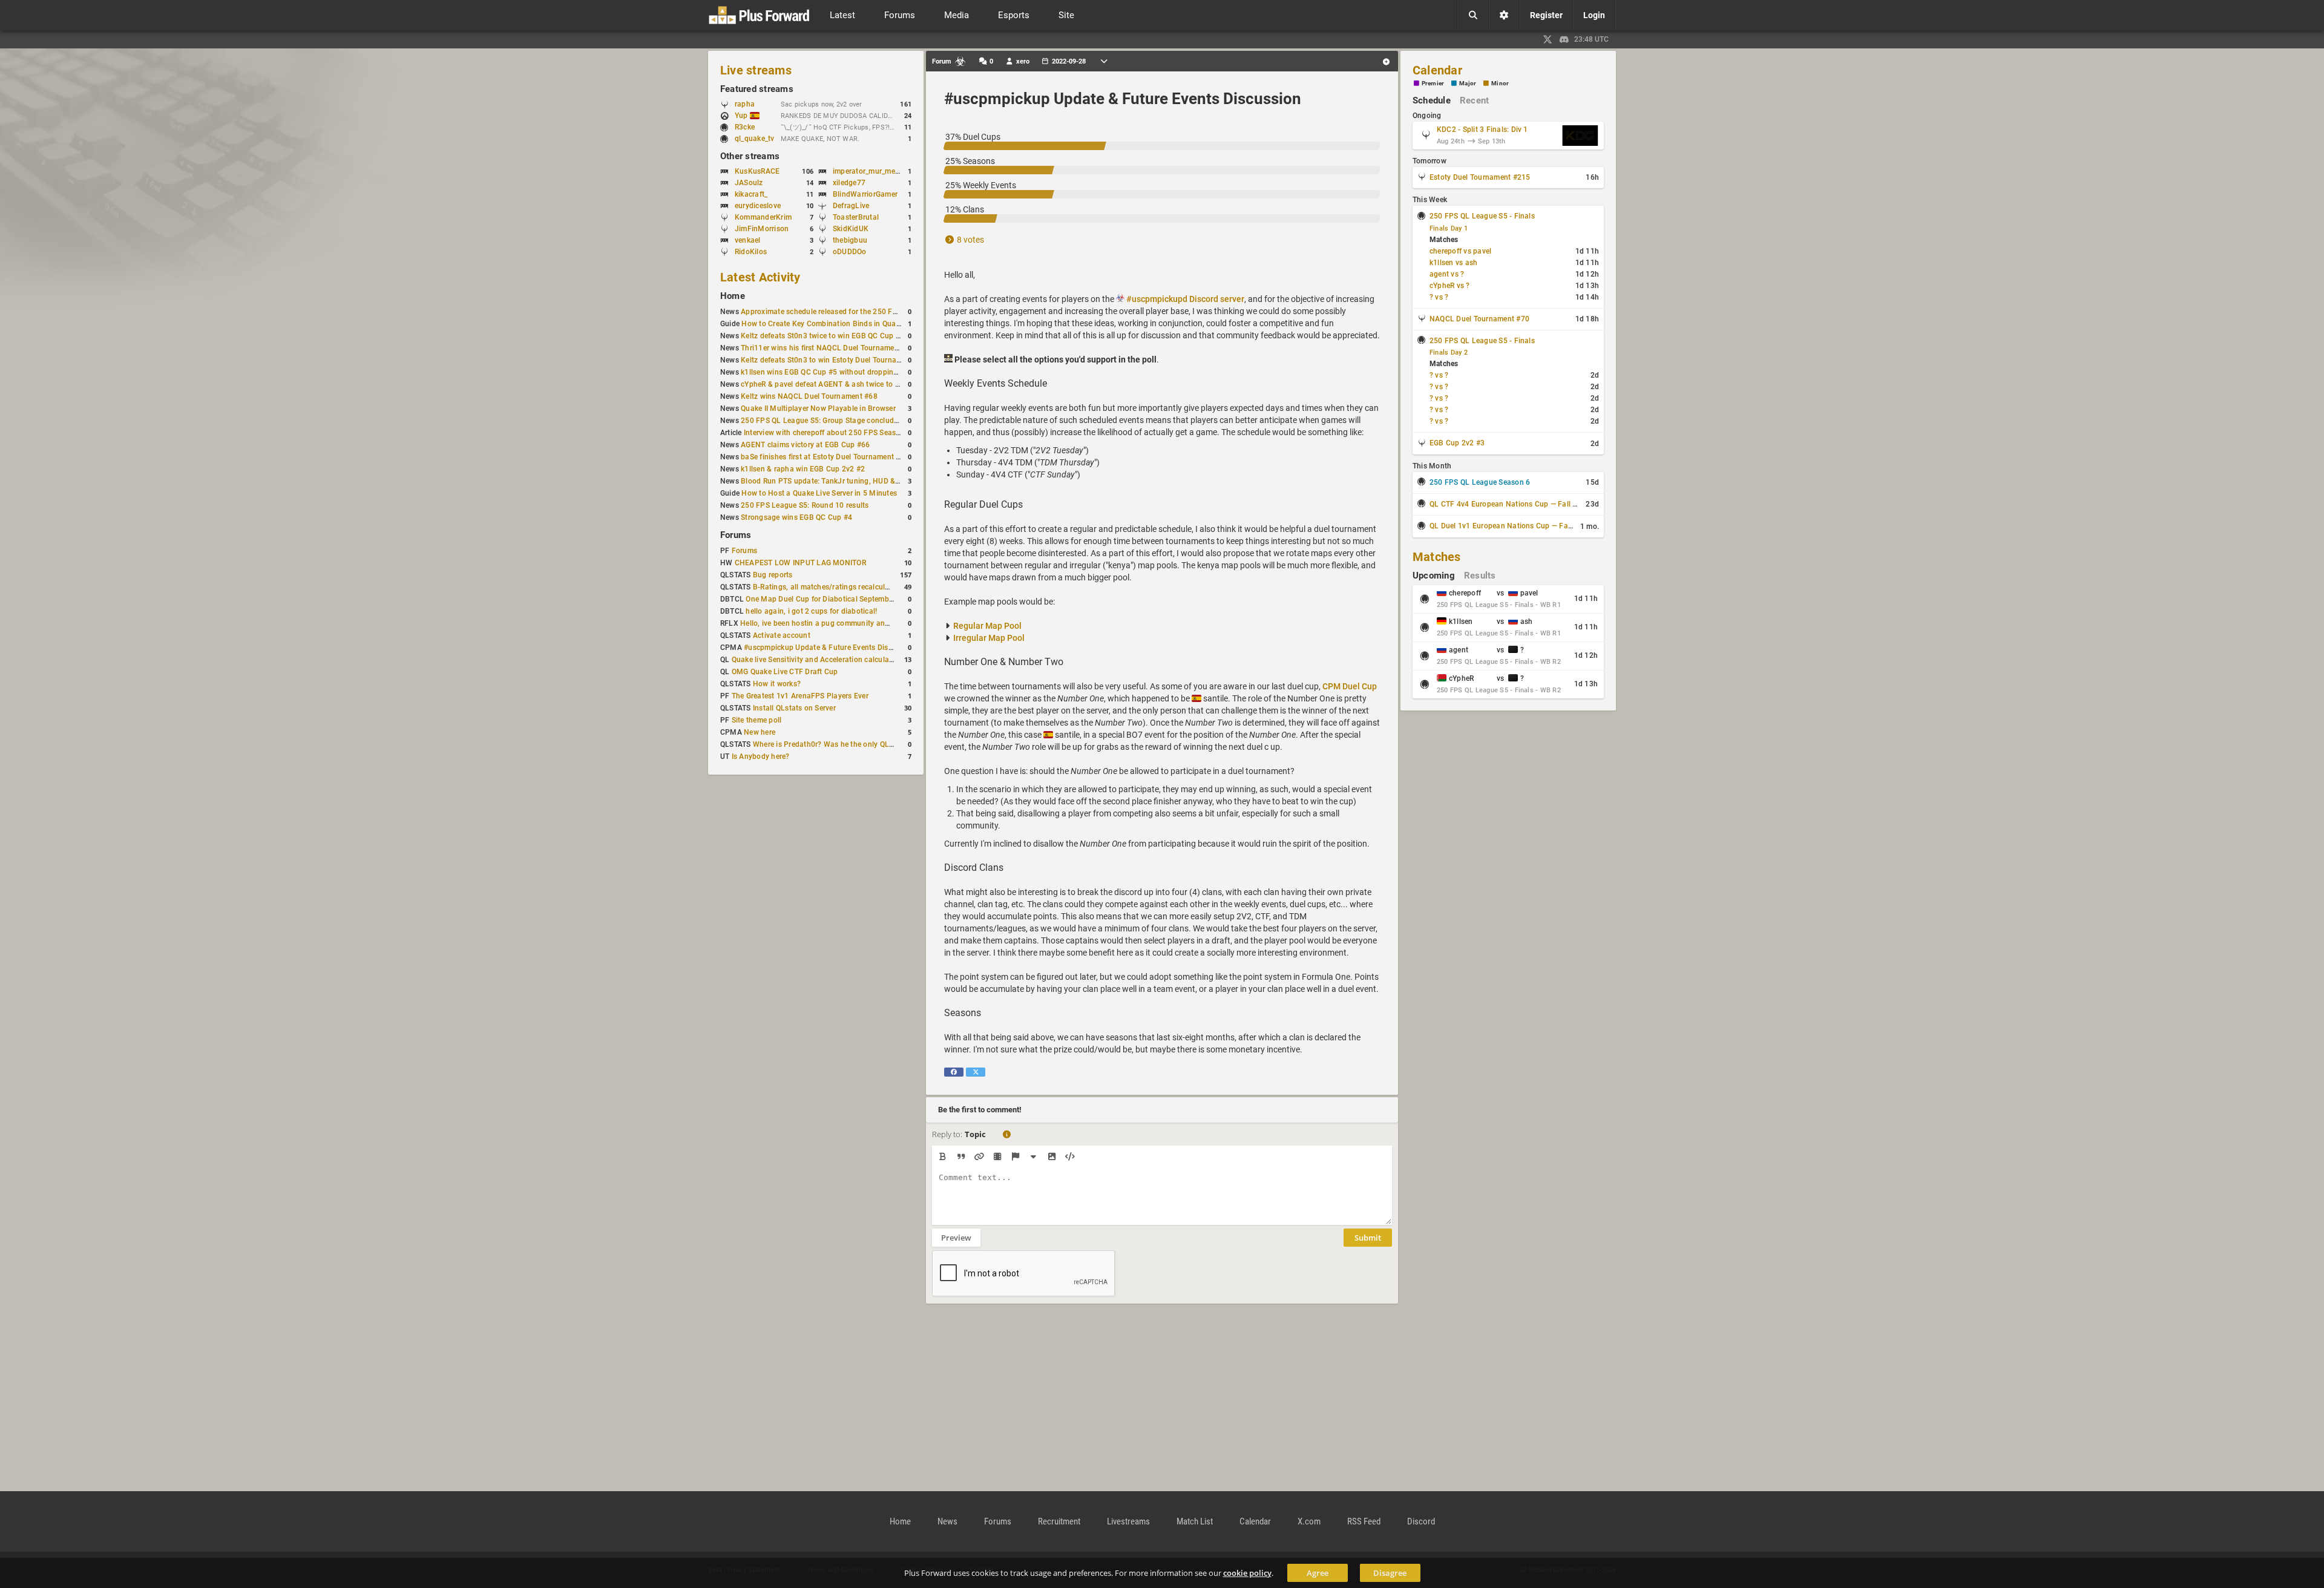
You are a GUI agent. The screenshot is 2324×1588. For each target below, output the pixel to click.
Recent (1474, 100)
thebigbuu (850, 240)
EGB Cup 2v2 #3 (1457, 443)
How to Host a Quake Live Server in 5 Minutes (819, 493)
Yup (742, 116)
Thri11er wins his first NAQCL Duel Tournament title (828, 348)
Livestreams (1128, 1521)
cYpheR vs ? (1450, 286)
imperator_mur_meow (869, 171)
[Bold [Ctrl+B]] (943, 1157)
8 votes (970, 240)
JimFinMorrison (762, 229)
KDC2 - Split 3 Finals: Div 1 (1482, 130)
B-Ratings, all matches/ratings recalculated (826, 587)
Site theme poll (757, 720)
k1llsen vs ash (1453, 263)
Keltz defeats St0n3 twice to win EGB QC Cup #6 (822, 336)
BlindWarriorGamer (865, 194)
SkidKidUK (851, 229)
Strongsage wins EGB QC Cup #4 (796, 517)
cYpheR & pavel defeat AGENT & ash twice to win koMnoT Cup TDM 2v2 (863, 384)
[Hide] (1033, 1157)
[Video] (997, 1157)
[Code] (1070, 1157)
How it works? (777, 684)
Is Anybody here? (761, 756)
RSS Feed (1364, 1521)
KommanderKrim (763, 217)
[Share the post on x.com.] (976, 1072)
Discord (1421, 1521)
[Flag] (1015, 1157)
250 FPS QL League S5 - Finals (1482, 216)
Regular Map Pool (987, 626)
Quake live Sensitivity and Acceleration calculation (817, 660)
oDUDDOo (850, 252)
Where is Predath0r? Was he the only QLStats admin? (843, 744)
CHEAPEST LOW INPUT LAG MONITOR (800, 563)
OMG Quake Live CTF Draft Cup (785, 672)
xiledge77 (849, 183)
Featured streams (757, 89)
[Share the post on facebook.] (954, 1072)
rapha (745, 104)
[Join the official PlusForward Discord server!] (1564, 39)
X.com (1309, 1521)
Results (1480, 576)
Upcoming (1434, 576)
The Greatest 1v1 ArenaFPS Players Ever (800, 696)
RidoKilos (751, 252)
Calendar (1437, 70)
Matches (1437, 557)
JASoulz (749, 183)
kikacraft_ (751, 194)
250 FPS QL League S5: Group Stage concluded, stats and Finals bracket (865, 421)
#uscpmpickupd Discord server (1185, 299)
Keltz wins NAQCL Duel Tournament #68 (809, 396)
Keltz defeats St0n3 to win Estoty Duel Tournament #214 (837, 360)
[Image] (1052, 1157)
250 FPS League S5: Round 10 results (805, 505)
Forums (736, 535)
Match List (1195, 1521)
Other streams (750, 156)
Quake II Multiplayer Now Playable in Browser (818, 408)
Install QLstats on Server (794, 708)
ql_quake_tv (755, 139)
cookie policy (1247, 1573)
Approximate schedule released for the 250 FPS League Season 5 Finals (863, 312)
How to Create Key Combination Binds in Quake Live (830, 324)
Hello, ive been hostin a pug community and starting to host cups (851, 623)
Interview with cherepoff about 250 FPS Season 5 (827, 433)
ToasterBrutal (856, 217)
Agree (1318, 1573)
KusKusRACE (757, 171)
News (947, 1521)
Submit (1368, 1238)
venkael (748, 240)
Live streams (756, 70)
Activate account (782, 635)
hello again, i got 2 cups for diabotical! (811, 611)
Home (733, 296)
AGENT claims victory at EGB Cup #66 (805, 445)
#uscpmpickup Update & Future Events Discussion (829, 648)
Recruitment (1059, 1521)
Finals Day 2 (1449, 353)
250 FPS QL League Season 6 (1480, 482)
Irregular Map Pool (989, 638)
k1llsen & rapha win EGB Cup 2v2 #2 (803, 469)
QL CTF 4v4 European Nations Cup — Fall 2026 (1510, 504)
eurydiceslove (758, 206)
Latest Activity (760, 277)
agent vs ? (1447, 274)
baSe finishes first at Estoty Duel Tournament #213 (827, 457)
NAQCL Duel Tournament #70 (1479, 319)
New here (760, 732)
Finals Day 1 (1449, 228)
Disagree (1390, 1573)
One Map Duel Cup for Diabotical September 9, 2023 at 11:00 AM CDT (865, 599)
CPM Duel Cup (1350, 686)
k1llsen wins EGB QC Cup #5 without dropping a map (831, 372)
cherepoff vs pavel (1460, 251)
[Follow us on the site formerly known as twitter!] (1548, 39)
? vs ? (1439, 297)
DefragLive (851, 206)
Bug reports (773, 575)
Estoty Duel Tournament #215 (1480, 177)
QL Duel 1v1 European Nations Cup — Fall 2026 (1511, 526)
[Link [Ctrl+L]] (979, 1157)
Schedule (1432, 100)
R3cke (745, 127)
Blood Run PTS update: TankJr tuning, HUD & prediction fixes (845, 481)
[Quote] (961, 1157)
